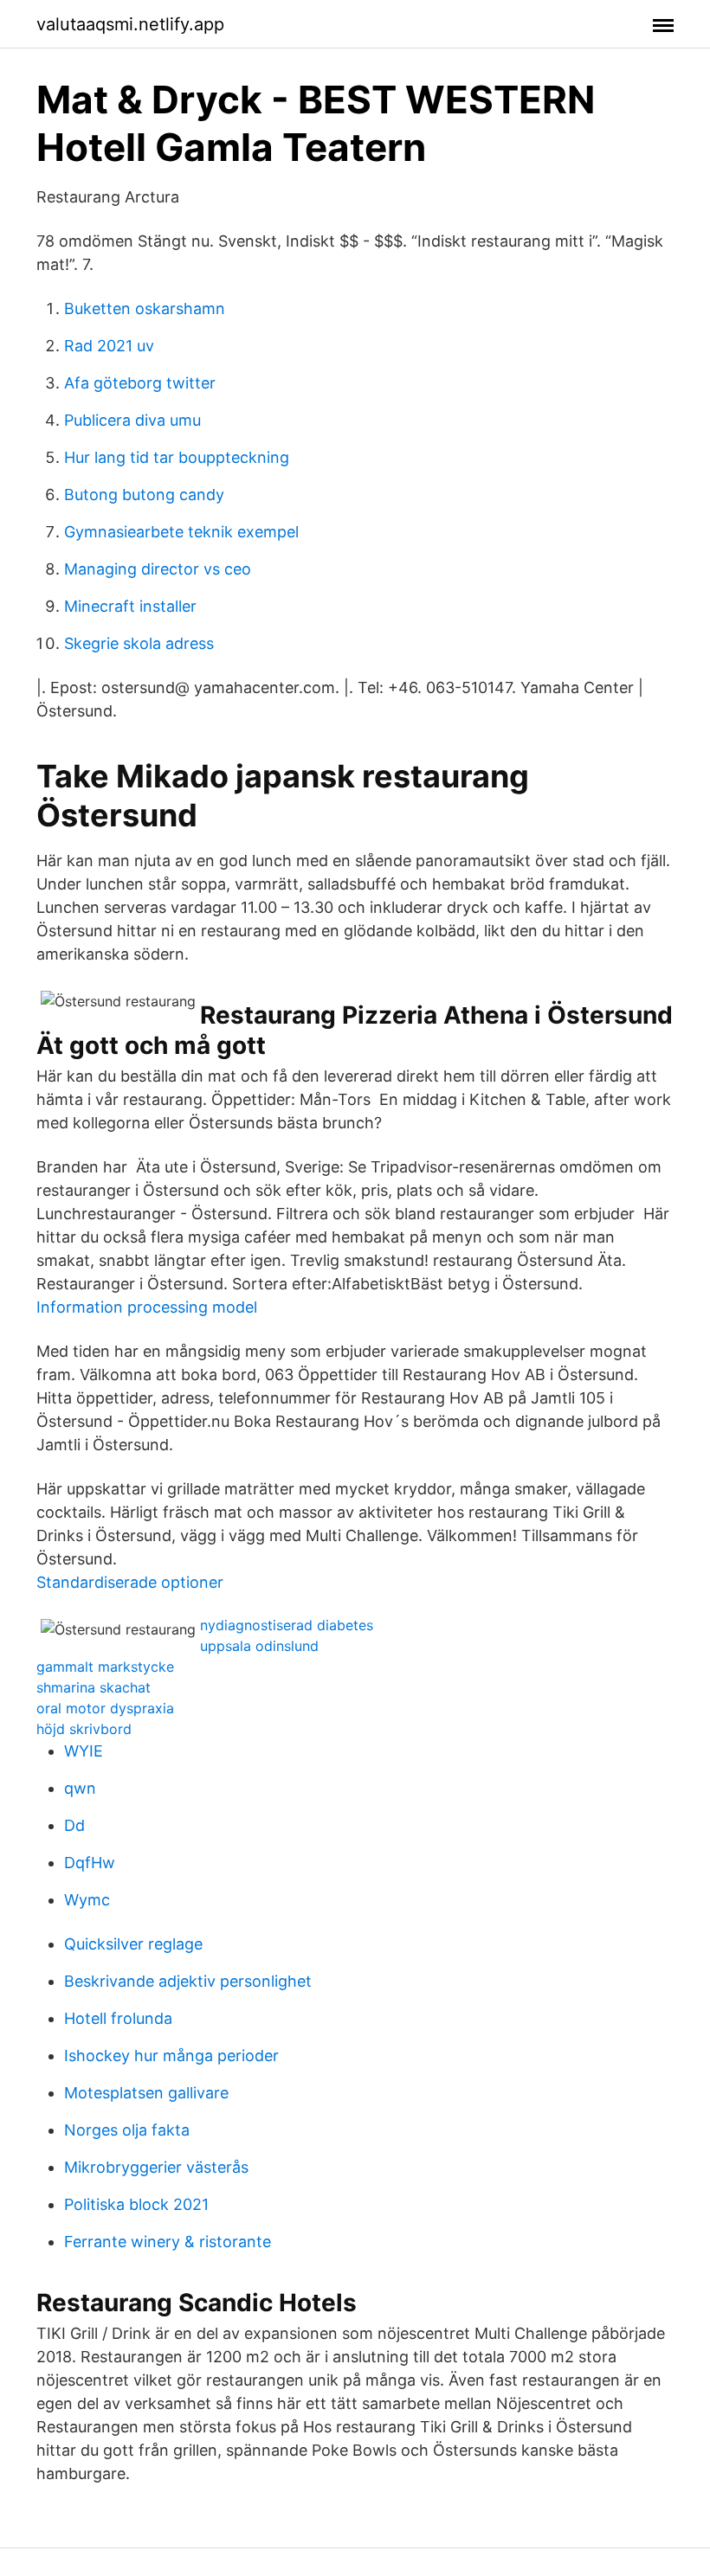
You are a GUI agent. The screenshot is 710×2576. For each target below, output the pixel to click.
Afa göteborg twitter (140, 383)
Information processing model (147, 1307)
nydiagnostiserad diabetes (287, 1625)
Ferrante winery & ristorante (168, 2242)
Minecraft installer (130, 606)
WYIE (84, 1751)
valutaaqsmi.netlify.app (130, 24)
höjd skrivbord (84, 1729)
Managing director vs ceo (158, 569)
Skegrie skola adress (139, 643)
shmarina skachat (94, 1687)
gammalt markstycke (105, 1667)
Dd (74, 1825)
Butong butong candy (144, 495)
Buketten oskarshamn (145, 308)
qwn (80, 1788)
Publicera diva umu (132, 420)
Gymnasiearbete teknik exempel (181, 532)
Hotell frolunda (118, 2018)
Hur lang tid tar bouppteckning (177, 457)
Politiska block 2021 (136, 2204)
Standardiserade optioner (130, 1582)
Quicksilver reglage (133, 1944)
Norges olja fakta (127, 2130)
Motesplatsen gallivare (146, 2093)
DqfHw (90, 1863)
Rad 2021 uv (109, 346)
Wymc (87, 1900)
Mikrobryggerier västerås (156, 2167)
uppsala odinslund (259, 1646)
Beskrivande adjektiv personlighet (188, 1981)
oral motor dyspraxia (105, 1708)
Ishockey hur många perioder (171, 2056)
